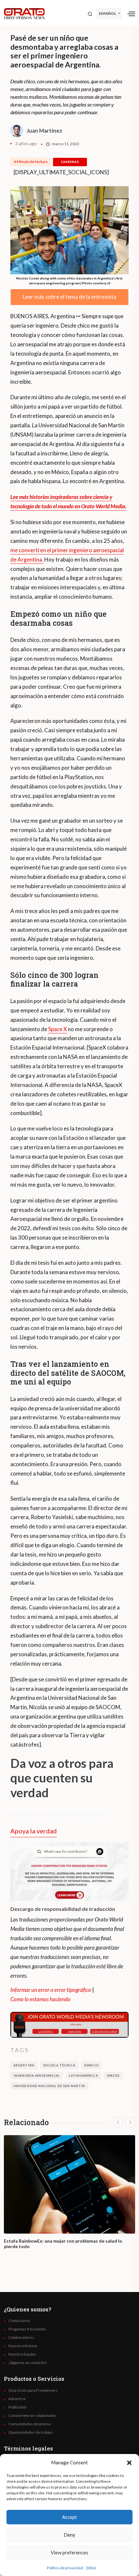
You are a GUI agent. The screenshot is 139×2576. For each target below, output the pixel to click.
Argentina (24, 2065)
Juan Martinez (44, 131)
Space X (58, 1029)
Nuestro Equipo (22, 2354)
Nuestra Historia (23, 2346)
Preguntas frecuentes (27, 2329)
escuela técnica (59, 2065)
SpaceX (113, 2076)
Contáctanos (19, 2321)
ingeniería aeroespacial (37, 2076)
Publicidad (17, 2407)
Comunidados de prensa (30, 2424)
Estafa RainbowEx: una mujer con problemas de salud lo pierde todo (63, 2244)
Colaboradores (21, 2338)
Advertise (17, 2399)
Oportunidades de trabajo (31, 2432)
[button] (129, 2462)
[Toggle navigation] (131, 14)
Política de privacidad (65, 2568)
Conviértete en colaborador (32, 2416)
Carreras (70, 162)
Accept (69, 2517)
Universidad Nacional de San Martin (49, 2086)
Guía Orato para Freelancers (33, 2390)
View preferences (69, 2552)
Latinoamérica (83, 2076)
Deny (69, 2535)
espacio (91, 2065)
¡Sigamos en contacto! (28, 2363)
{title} (91, 2568)
